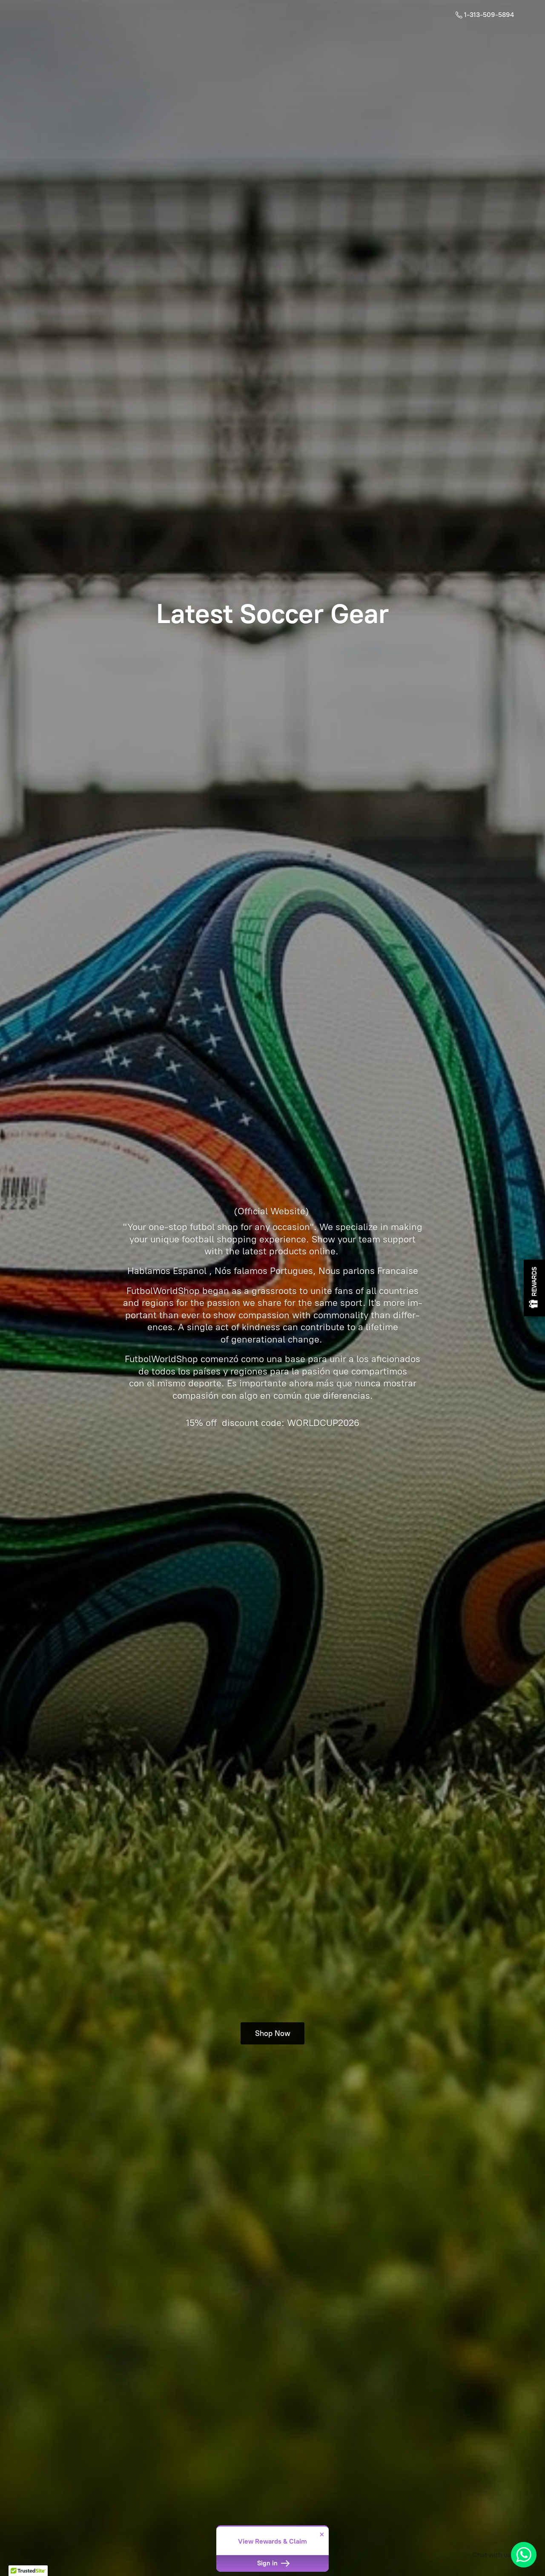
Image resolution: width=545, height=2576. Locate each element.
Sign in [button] (268, 2563)
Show (534, 1288)
